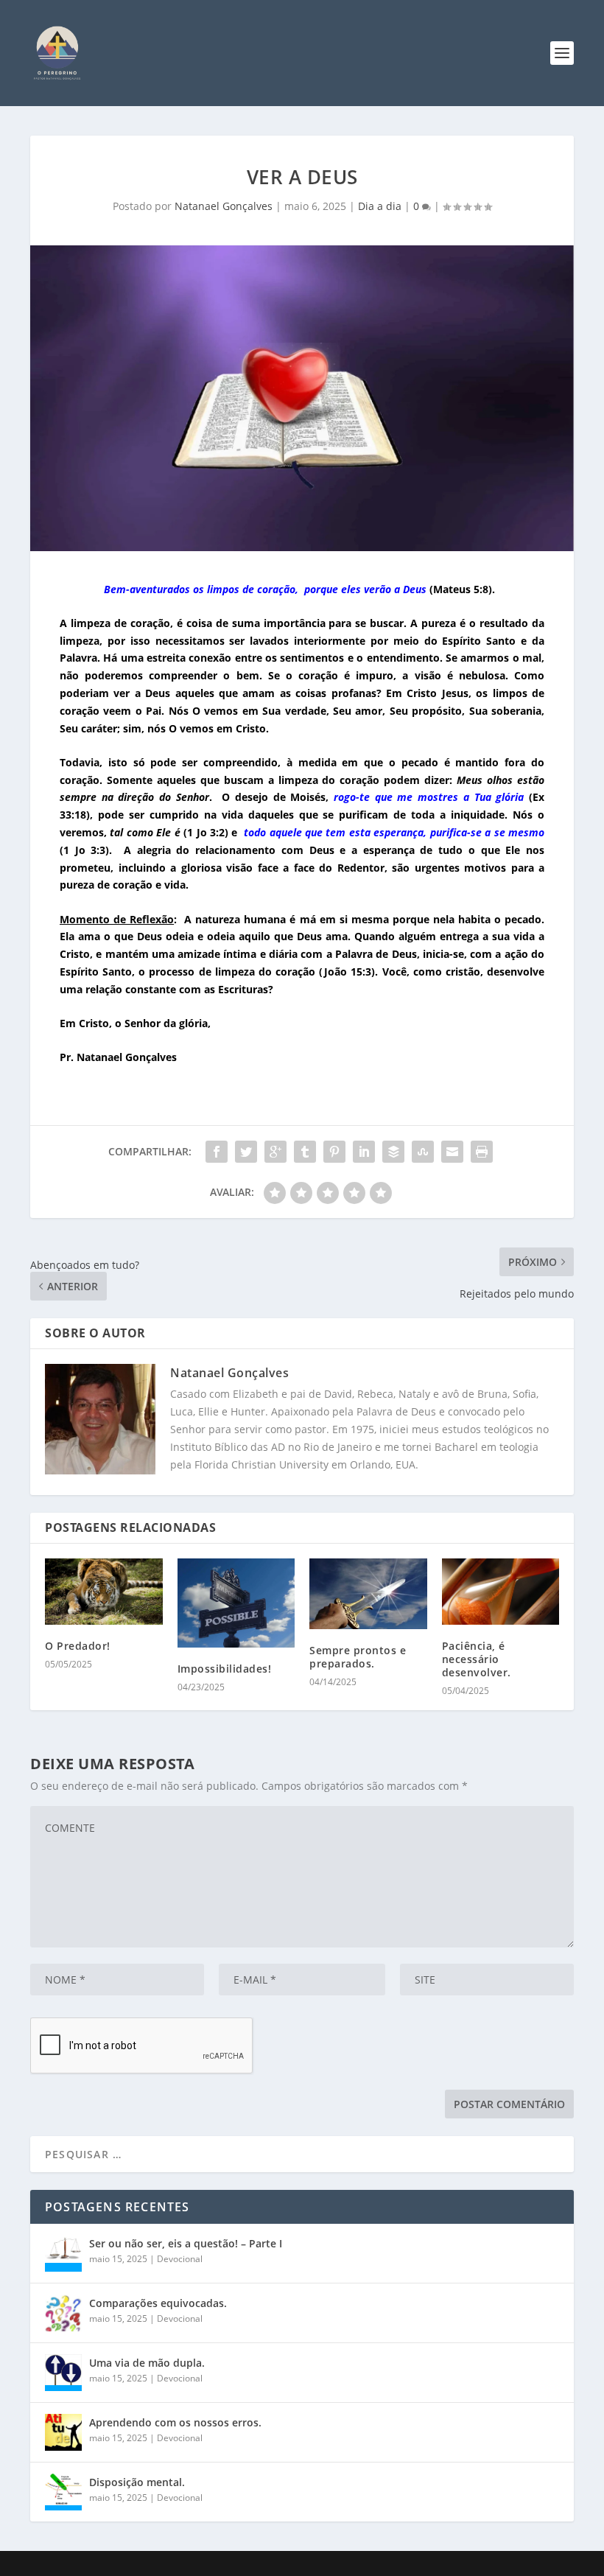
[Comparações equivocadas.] (63, 2313)
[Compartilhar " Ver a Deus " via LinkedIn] (364, 1152)
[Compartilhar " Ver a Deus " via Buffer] (393, 1152)
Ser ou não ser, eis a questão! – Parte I (186, 2243)
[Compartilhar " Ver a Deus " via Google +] (275, 1152)
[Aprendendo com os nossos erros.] (63, 2432)
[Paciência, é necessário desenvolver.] (501, 1592)
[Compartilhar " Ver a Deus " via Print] (482, 1152)
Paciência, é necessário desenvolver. (477, 1659)
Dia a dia (380, 206)
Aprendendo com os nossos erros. (175, 2422)
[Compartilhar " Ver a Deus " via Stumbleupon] (423, 1152)
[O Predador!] (104, 1592)
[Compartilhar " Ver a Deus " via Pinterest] (334, 1152)
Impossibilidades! (225, 1669)
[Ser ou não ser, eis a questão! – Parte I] (63, 2253)
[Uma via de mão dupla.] (63, 2373)
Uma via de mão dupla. (147, 2363)
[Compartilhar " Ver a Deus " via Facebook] (217, 1152)
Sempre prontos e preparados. (358, 1657)
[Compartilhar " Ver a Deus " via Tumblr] (305, 1152)
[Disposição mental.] (63, 2492)
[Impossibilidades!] (236, 1603)
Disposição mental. (137, 2482)
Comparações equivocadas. (158, 2303)
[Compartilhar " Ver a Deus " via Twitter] (246, 1152)
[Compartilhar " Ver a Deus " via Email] (452, 1152)
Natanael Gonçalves (224, 206)
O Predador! (78, 1646)
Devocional (180, 2259)
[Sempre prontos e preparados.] (368, 1594)
